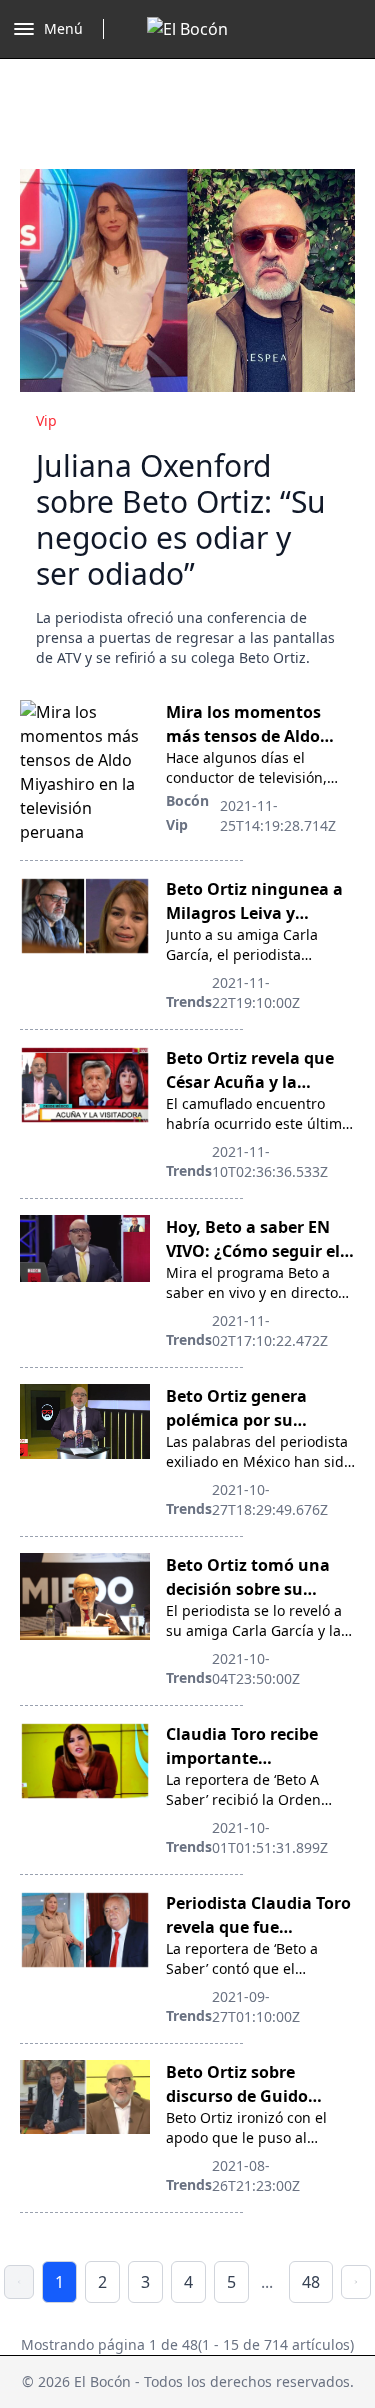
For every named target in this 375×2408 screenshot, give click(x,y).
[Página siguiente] (356, 2282)
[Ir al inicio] (187, 29)
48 (311, 2282)
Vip (46, 420)
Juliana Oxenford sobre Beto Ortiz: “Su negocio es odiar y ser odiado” (181, 519)
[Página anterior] (19, 2282)
